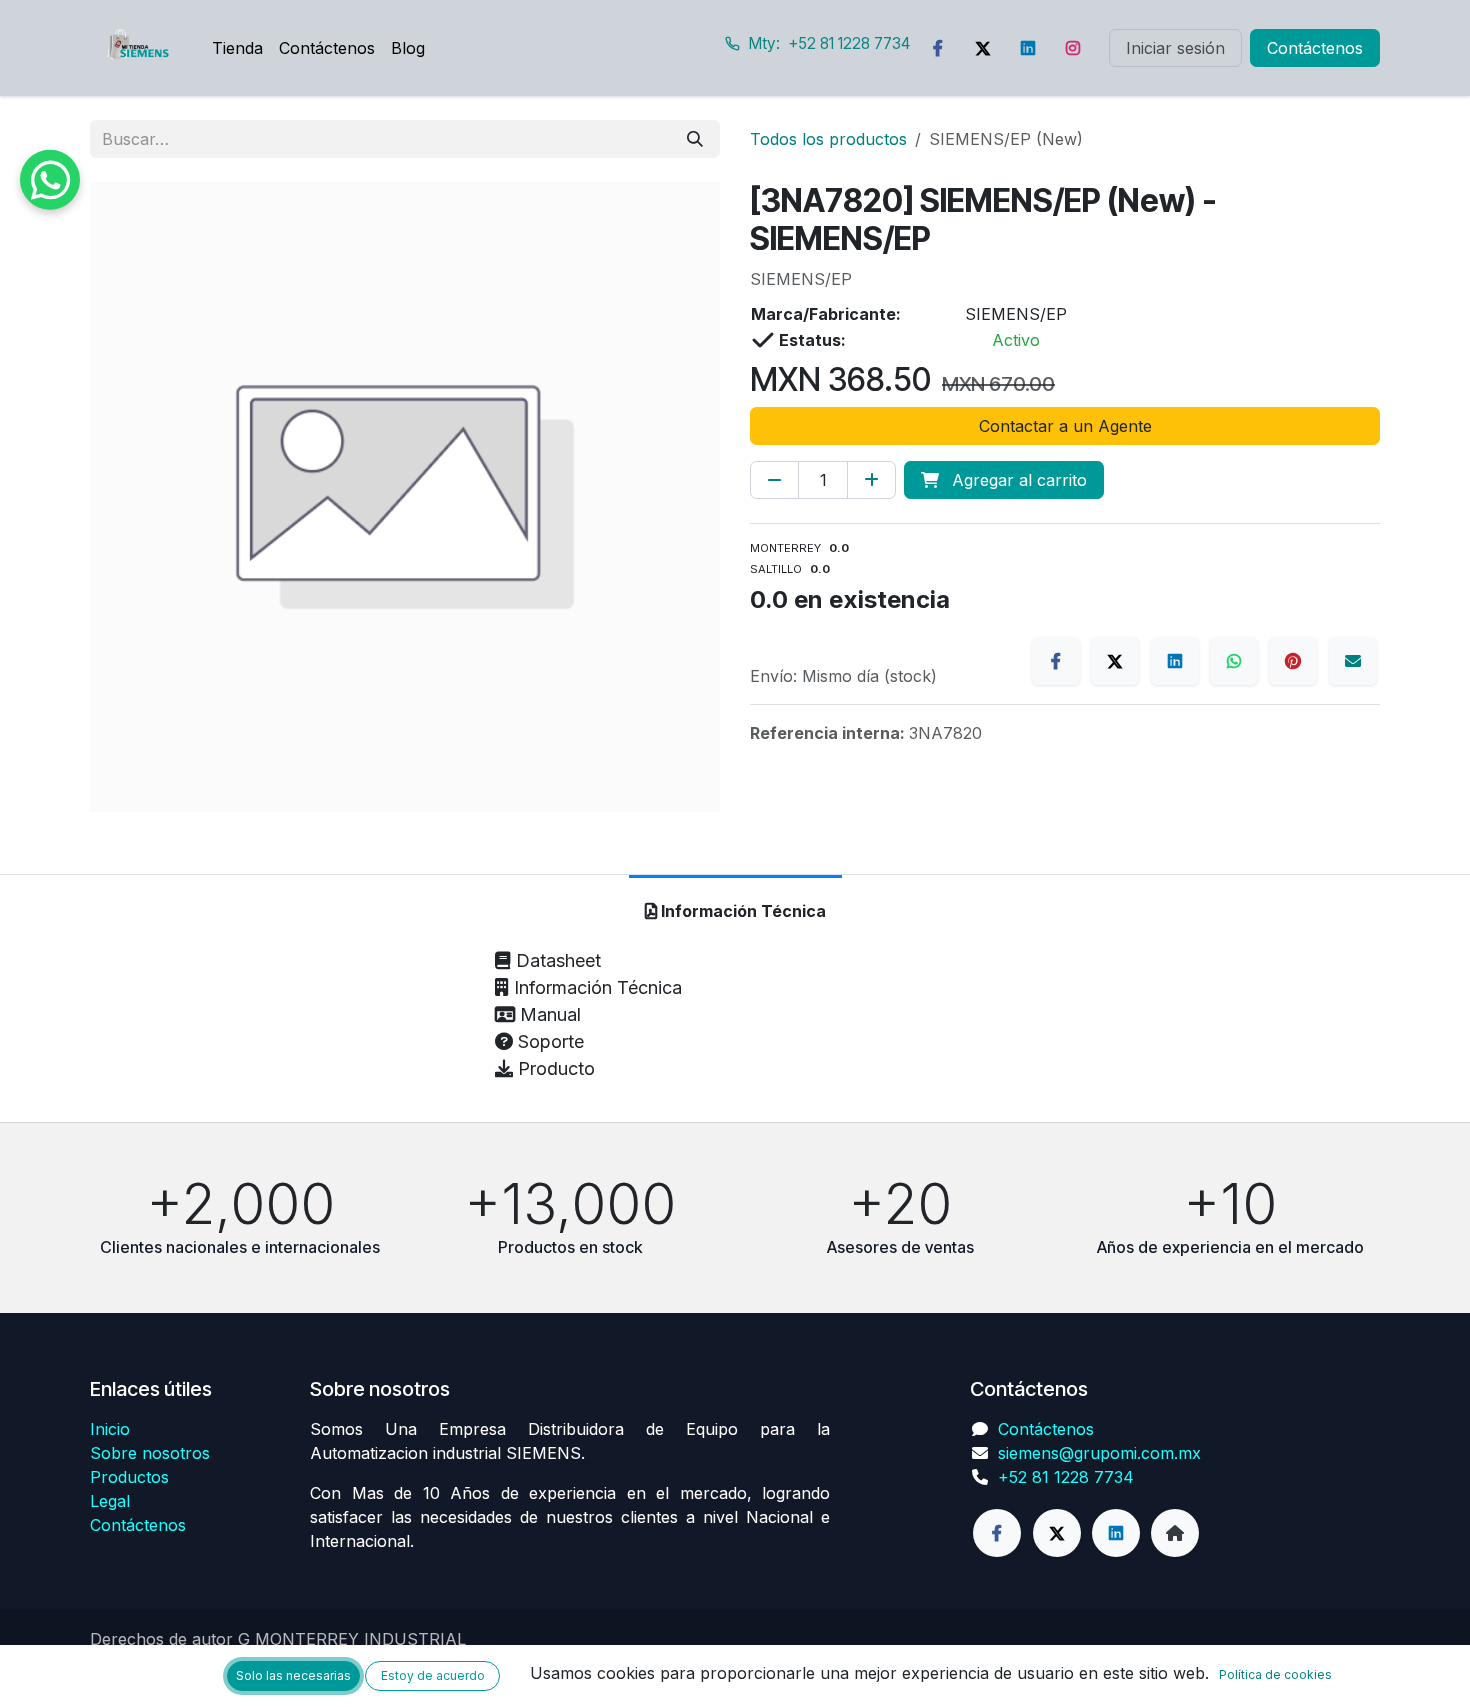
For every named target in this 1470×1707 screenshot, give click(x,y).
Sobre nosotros (150, 1453)
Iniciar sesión (1175, 48)
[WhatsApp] (1234, 661)
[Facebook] (938, 48)
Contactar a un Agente (1065, 426)
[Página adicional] (1175, 1533)
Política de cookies (1275, 1674)
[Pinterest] (1293, 661)
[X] (1115, 661)
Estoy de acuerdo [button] (433, 1675)
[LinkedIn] (1028, 48)
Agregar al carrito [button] (1017, 480)
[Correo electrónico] (1353, 661)
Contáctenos (1315, 48)
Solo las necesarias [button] (293, 1675)
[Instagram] (1073, 48)
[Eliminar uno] (774, 480)
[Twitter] (983, 48)
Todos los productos (828, 139)
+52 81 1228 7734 (1066, 1477)
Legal (110, 1501)
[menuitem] (237, 48)
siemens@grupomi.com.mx (1099, 1453)
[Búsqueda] (695, 139)
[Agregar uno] (871, 480)
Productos (129, 1477)
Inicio (110, 1429)
